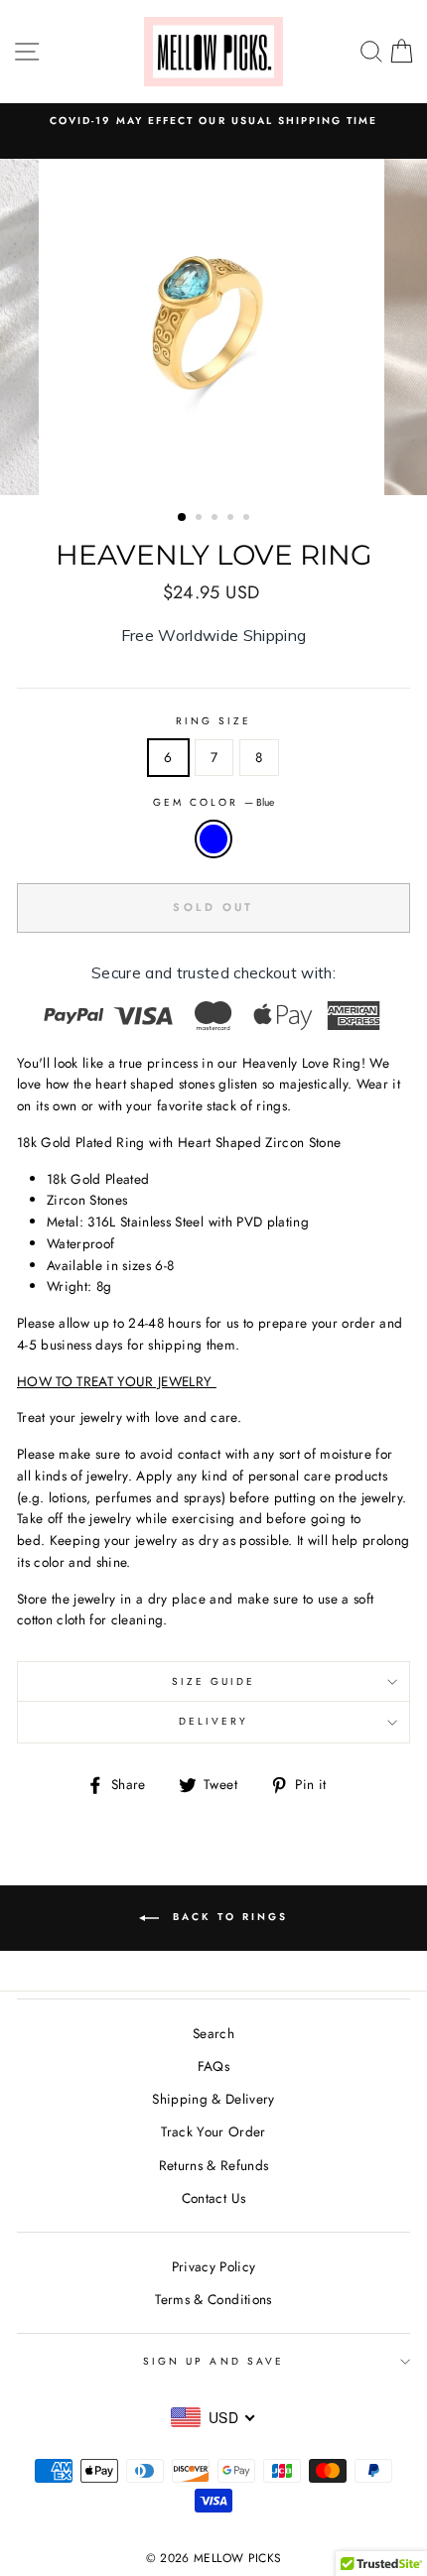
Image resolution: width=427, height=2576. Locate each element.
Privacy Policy (214, 2266)
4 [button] (232, 519)
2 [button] (201, 519)
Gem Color (214, 802)
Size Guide (214, 1681)
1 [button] (183, 518)
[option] (213, 327)
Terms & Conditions (213, 2299)
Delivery (213, 1721)
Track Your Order (213, 2131)
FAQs (213, 2066)
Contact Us (213, 2198)
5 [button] (248, 519)
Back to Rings (227, 1917)
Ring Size (214, 721)
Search (213, 2033)
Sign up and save (213, 2361)
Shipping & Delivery (213, 2099)
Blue (213, 839)
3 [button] (216, 519)
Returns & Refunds (214, 2165)
